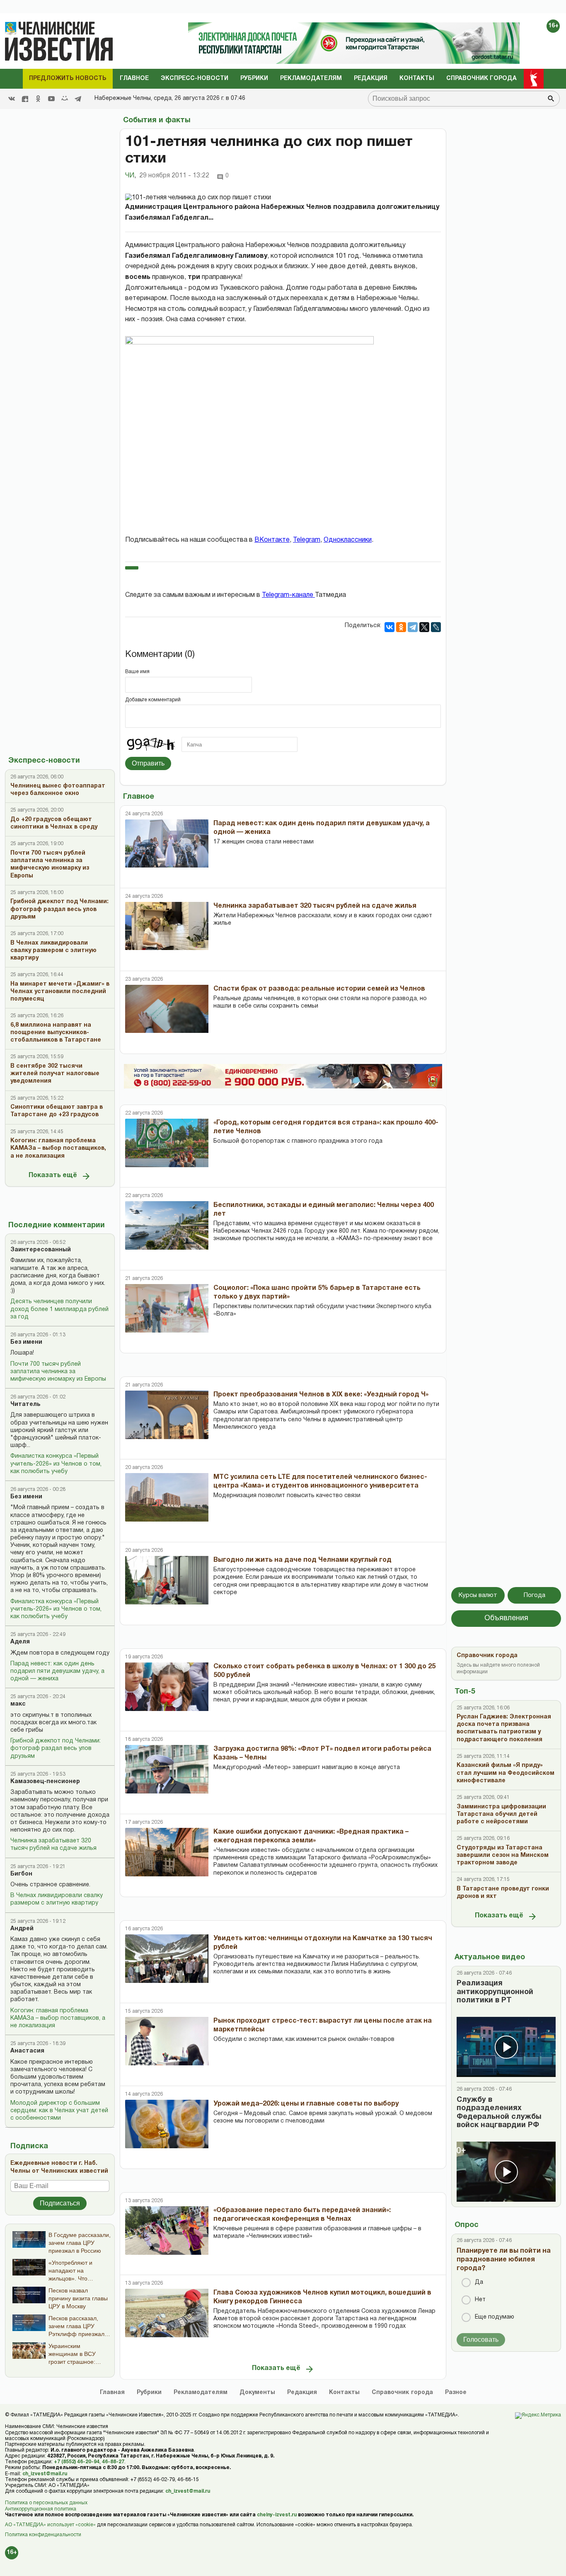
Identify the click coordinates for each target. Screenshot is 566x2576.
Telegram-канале (288, 595)
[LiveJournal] (436, 627)
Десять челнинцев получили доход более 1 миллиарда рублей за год (59, 1309)
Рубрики (254, 79)
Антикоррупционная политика (41, 2509)
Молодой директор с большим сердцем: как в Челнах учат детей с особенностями (59, 2111)
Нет (480, 2300)
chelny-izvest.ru (277, 2515)
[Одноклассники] (401, 627)
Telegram (307, 540)
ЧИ (131, 176)
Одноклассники (348, 540)
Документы (257, 2393)
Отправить (148, 763)
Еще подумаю (495, 2317)
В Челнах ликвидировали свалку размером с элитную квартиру (57, 1899)
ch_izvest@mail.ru (45, 2474)
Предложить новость (68, 79)
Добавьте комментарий (153, 700)
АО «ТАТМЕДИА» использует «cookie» (50, 2525)
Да (479, 2282)
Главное (134, 79)
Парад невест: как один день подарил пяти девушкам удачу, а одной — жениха (57, 1671)
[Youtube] (51, 99)
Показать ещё (53, 1175)
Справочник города (481, 79)
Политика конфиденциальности (43, 2535)
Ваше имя (137, 672)
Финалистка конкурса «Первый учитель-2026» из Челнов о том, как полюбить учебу (56, 1464)
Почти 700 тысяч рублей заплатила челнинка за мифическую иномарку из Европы (58, 1372)
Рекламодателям (311, 79)
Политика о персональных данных (46, 2503)
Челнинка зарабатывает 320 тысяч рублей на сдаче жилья (53, 1845)
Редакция (371, 79)
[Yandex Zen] (25, 99)
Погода (535, 1595)
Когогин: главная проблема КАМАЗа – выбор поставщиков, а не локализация (58, 2018)
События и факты (157, 120)
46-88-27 (113, 2462)
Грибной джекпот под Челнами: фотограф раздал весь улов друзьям (56, 1748)
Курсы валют (478, 1595)
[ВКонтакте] (389, 627)
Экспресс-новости (195, 79)
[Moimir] (65, 99)
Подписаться (60, 2203)
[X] (424, 627)
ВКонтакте (272, 540)
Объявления (506, 1618)
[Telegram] (78, 99)
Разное (456, 2393)
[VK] (12, 99)
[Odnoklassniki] (38, 99)
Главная (112, 2393)
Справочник (402, 2393)
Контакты (417, 79)
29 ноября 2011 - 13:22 (174, 176)
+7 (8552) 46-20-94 (77, 2462)
